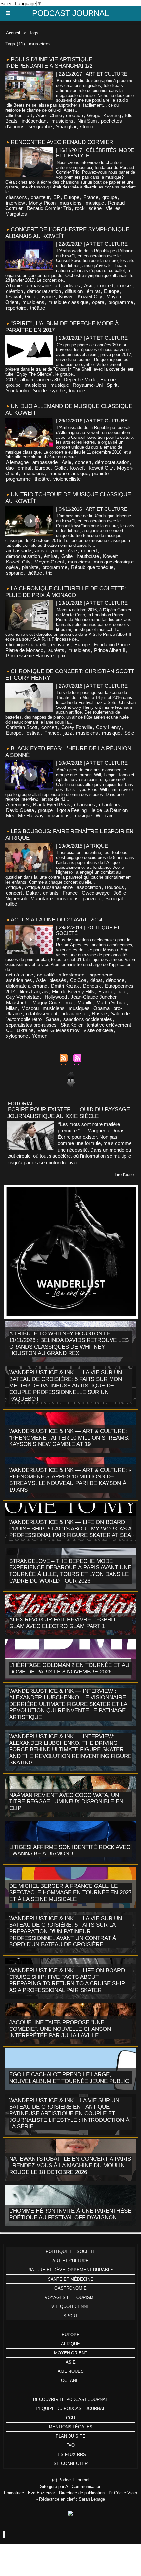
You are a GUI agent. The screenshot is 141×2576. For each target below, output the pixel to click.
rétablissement (42, 1014)
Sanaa (52, 1019)
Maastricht (17, 1002)
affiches (14, 115)
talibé (11, 904)
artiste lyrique (49, 551)
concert (105, 286)
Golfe (31, 297)
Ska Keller (72, 1025)
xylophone (17, 1036)
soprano (15, 573)
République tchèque (92, 567)
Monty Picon (42, 203)
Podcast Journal (70, 13)
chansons (16, 197)
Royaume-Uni (88, 385)
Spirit (112, 385)
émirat (93, 291)
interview (15, 203)
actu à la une (20, 975)
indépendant (35, 121)
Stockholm (17, 391)
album (27, 379)
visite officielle (98, 1030)
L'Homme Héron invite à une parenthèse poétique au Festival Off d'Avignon (70, 2214)
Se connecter (71, 2464)
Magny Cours (47, 1002)
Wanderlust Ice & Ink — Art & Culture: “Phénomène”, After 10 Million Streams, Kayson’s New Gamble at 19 (69, 1438)
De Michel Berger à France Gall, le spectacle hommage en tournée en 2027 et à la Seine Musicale (70, 1893)
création (74, 115)
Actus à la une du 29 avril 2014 (57, 920)
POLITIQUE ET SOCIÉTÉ (71, 2252)
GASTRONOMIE (70, 2288)
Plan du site (70, 2436)
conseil (125, 286)
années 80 (49, 379)
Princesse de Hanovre (30, 656)
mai (70, 1002)
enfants (51, 893)
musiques (79, 1008)
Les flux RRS (71, 2454)
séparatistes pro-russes (31, 1025)
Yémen (40, 1036)
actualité (46, 975)
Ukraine (25, 1030)
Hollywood (56, 997)
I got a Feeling (72, 810)
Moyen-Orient (49, 562)
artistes (72, 286)
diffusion (74, 291)
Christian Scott (22, 727)
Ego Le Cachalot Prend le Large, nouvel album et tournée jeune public (69, 2078)
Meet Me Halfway (25, 816)
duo (10, 468)
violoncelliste (67, 479)
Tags (34, 33)
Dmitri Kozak (65, 986)
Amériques (18, 805)
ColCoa (78, 980)
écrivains (61, 644)
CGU (70, 2418)
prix (62, 656)
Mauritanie (42, 898)
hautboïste (88, 556)
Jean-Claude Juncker (94, 997)
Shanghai (66, 126)
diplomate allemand (27, 986)
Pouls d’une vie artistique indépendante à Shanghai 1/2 (49, 63)
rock (80, 208)
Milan (12, 1008)
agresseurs (102, 975)
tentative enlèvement (109, 1025)
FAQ (70, 2445)
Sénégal (114, 898)
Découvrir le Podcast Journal (70, 2399)
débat (96, 980)
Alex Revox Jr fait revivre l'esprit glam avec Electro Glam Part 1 (63, 1623)
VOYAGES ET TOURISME (70, 2297)
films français (34, 991)
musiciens (62, 121)
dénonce (115, 980)
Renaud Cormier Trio (49, 208)
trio (49, 573)
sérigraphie (40, 126)
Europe (72, 197)
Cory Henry (109, 727)
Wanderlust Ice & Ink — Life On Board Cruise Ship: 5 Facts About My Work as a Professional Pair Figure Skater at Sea (70, 1529)
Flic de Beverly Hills (73, 991)
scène (95, 208)
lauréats (56, 650)
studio (86, 126)
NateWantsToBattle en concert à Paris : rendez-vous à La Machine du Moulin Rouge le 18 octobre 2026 (70, 2165)
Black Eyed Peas (52, 805)
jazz (68, 733)
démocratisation (44, 291)
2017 (11, 379)
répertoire (16, 308)
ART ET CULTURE (70, 2261)
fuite (122, 991)
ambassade (38, 286)
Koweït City (90, 297)
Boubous (114, 887)
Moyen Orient (71, 2353)
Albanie (14, 286)
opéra (98, 302)
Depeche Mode (80, 379)
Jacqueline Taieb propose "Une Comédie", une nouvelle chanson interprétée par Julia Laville (60, 2029)
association (89, 887)
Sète (129, 733)
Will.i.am (105, 816)
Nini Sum (87, 121)
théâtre (38, 308)
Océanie (71, 2380)
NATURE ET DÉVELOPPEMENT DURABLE (71, 2270)
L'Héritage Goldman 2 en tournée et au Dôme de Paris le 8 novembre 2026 (69, 1668)
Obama (101, 1008)
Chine (56, 115)
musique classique (68, 302)
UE (9, 1030)
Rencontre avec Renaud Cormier (62, 142)
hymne (48, 297)
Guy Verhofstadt (23, 997)
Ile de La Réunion (109, 810)
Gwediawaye (96, 893)
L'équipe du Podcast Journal (70, 2409)
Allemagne (17, 462)
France (91, 197)
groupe (110, 197)
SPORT (71, 2316)
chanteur (40, 197)
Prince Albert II (110, 650)
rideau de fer (75, 1014)
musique (95, 203)
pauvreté (92, 898)
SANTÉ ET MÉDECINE (70, 2279)
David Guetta (20, 810)
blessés (58, 980)
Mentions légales (71, 2427)
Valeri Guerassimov (59, 1030)
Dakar (32, 893)
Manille (85, 1002)
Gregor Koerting (104, 115)
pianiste (100, 473)
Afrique (13, 887)
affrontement (72, 975)
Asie (41, 115)
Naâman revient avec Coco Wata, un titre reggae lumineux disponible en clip (66, 1802)
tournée (77, 391)
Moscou (30, 1008)
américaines (19, 980)
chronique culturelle (27, 644)
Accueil (13, 33)
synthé (58, 391)
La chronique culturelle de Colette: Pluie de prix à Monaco (66, 592)
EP (57, 197)
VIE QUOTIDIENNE (70, 2307)
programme (121, 302)
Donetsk (92, 986)
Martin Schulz (111, 1002)
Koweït (66, 297)
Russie (99, 1014)
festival (13, 297)
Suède (40, 391)
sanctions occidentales (88, 1019)
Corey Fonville (77, 727)
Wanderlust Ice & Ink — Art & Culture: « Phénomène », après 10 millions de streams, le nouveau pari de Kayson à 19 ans (70, 1480)
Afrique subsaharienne (49, 887)
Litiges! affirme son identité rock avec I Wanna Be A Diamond (70, 1850)
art (29, 115)
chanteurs (110, 805)
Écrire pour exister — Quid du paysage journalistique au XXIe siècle (69, 1113)
